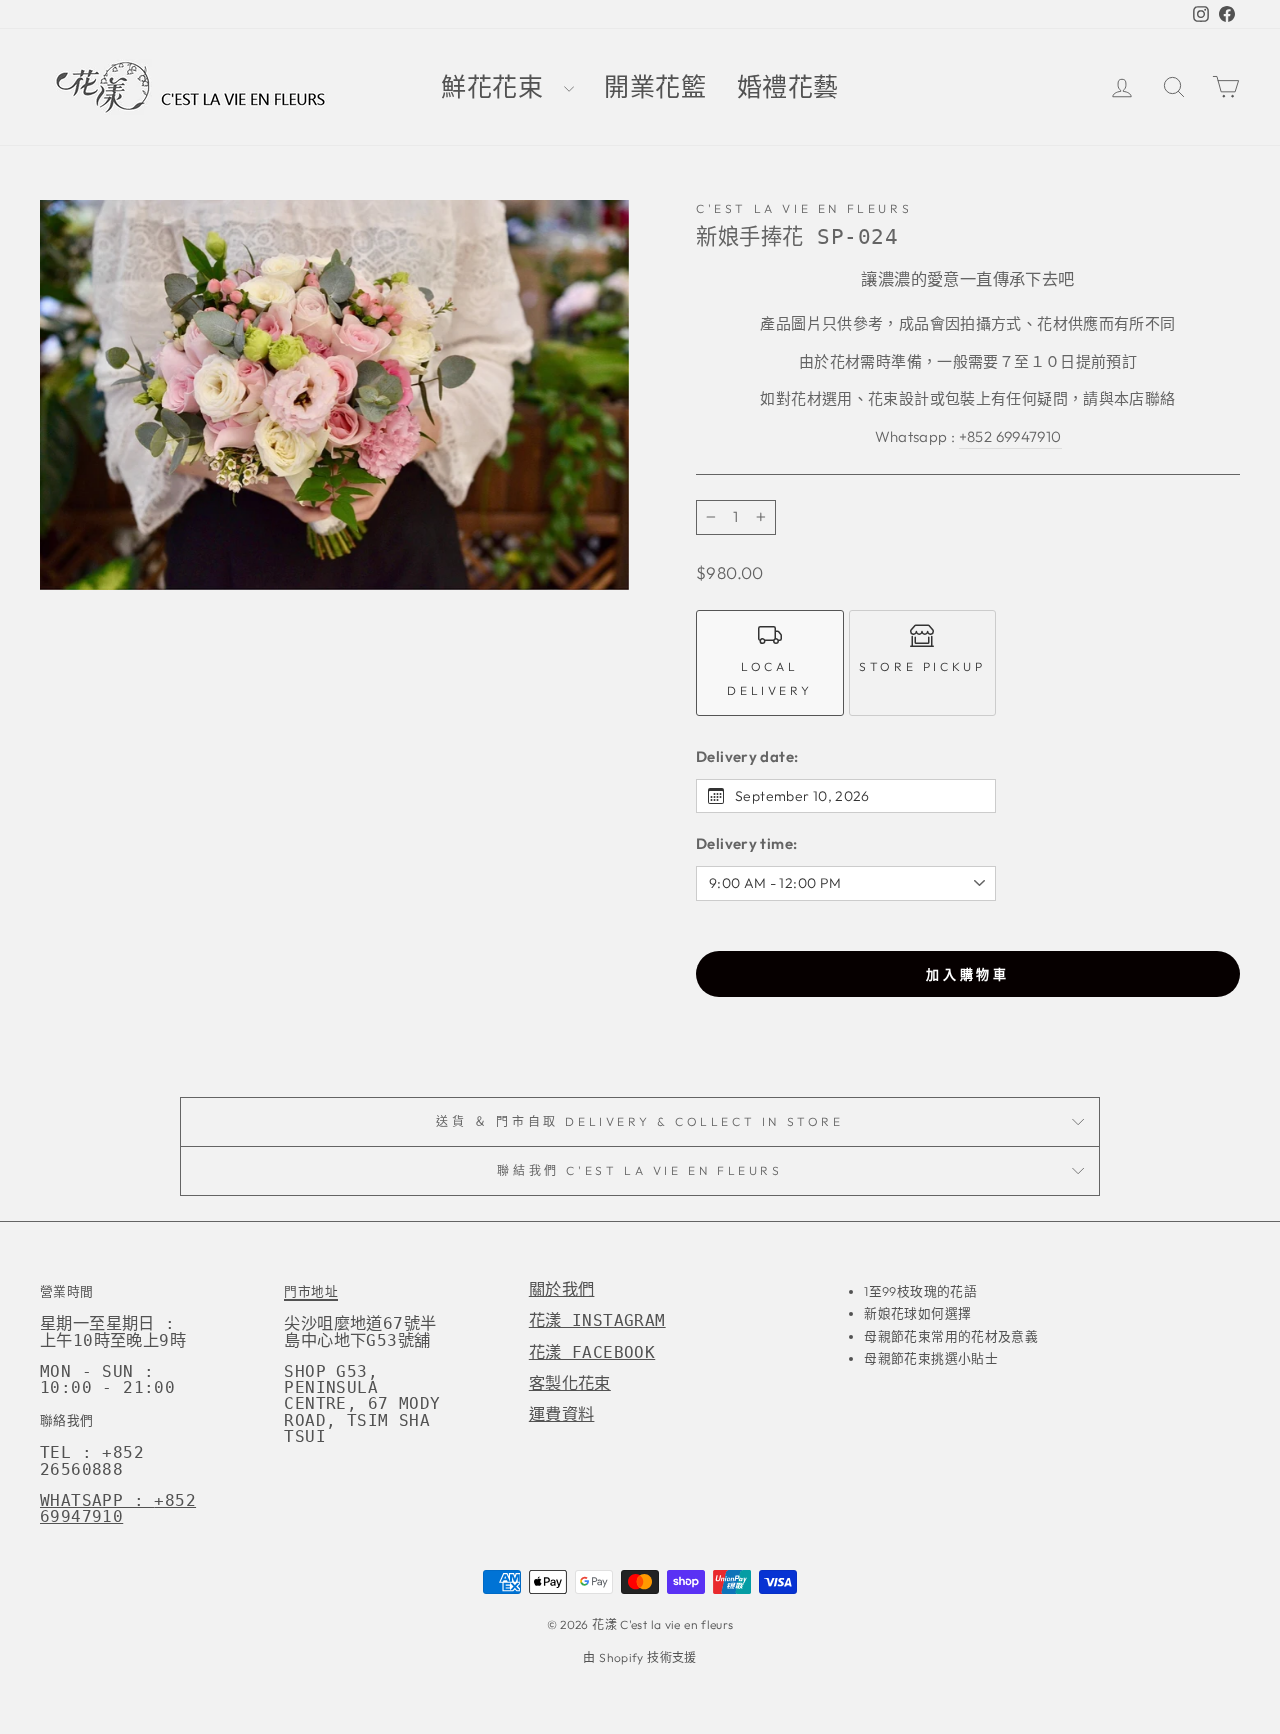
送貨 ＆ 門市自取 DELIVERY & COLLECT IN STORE (639, 1121)
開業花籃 (655, 87)
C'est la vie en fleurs (804, 208)
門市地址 (311, 1291)
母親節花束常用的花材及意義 (951, 1336)
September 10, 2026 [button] (802, 796)
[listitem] (770, 663)
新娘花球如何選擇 (917, 1313)
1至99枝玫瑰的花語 (920, 1291)
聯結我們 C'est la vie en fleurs (639, 1170)
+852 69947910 (1010, 436)
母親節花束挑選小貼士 (931, 1358)
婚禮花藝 (788, 87)
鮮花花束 (500, 87)
